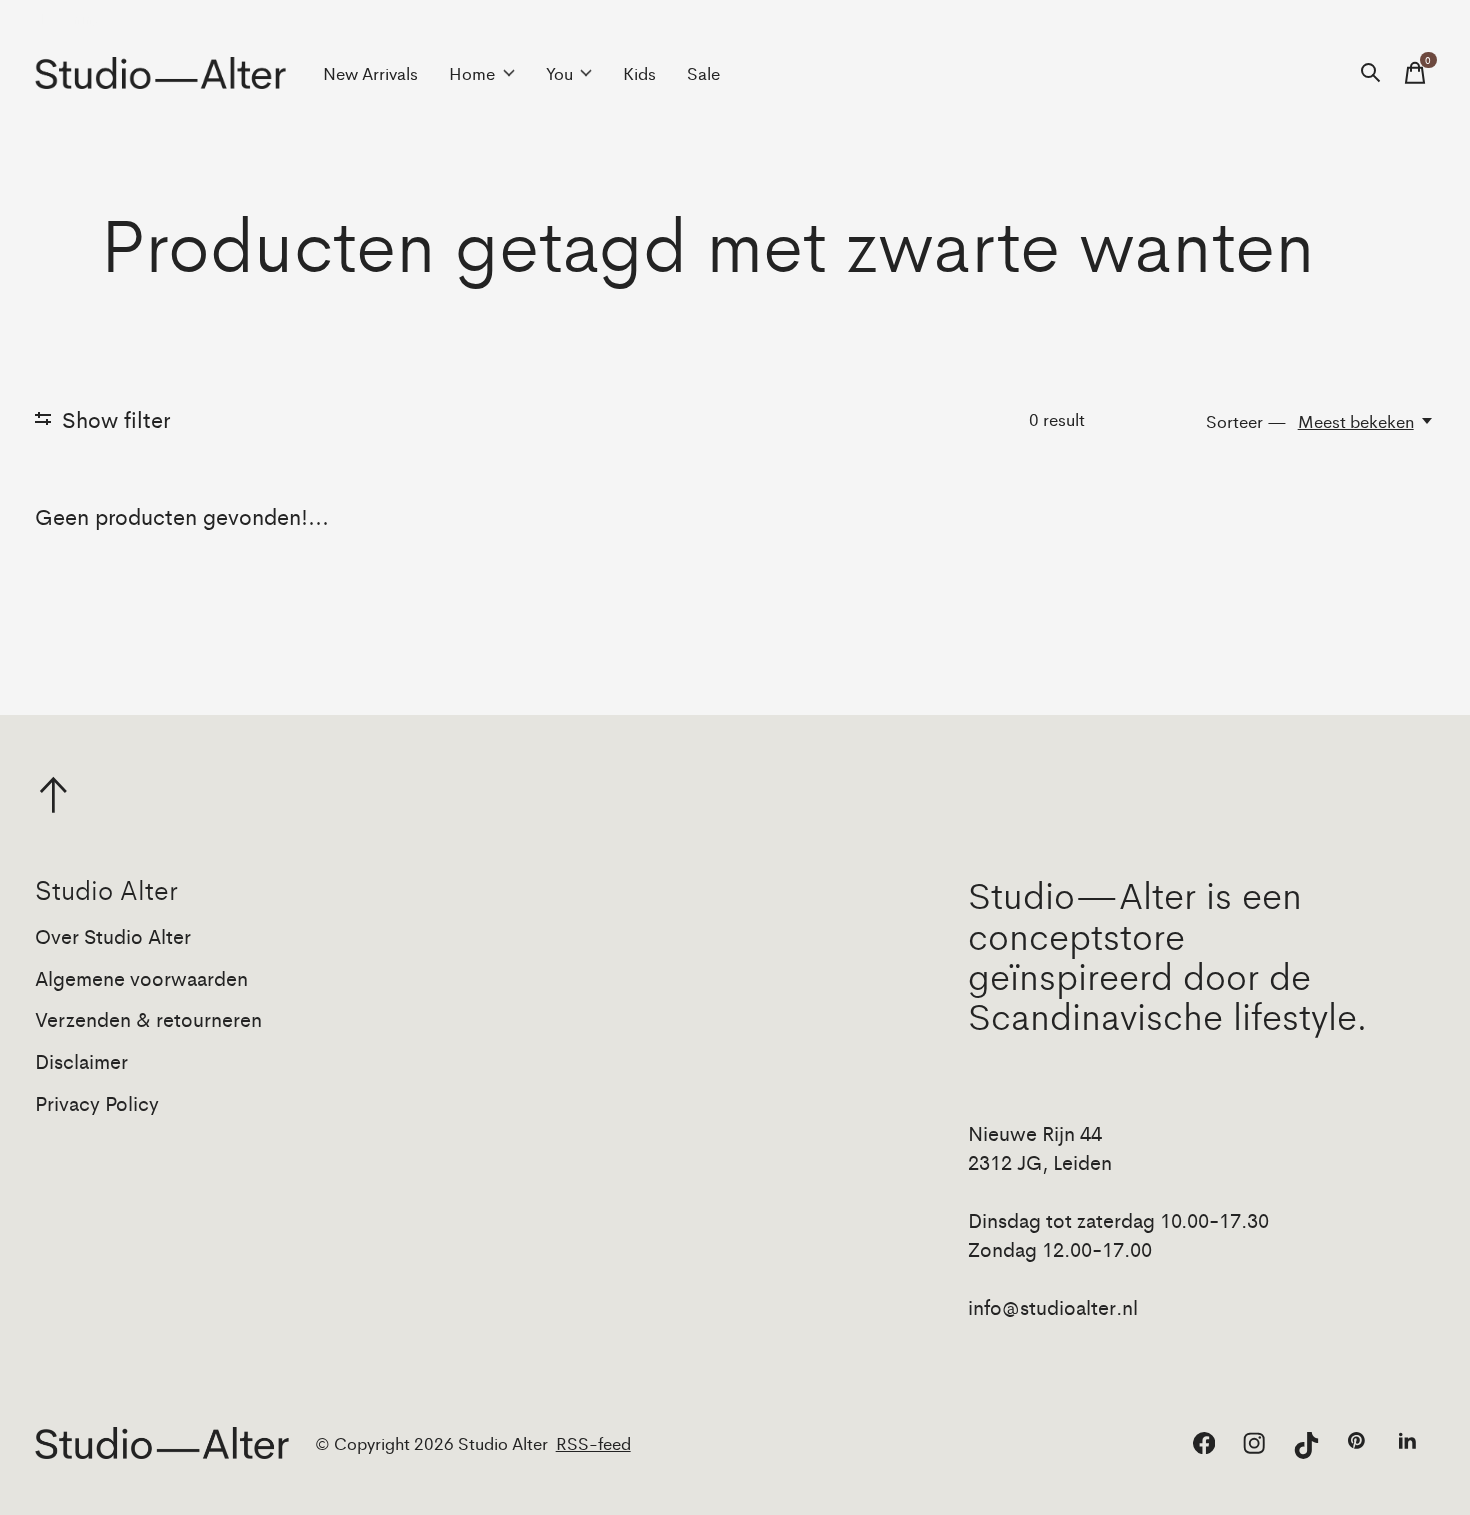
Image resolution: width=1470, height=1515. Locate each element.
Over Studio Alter (113, 935)
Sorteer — (1246, 421)
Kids (639, 73)
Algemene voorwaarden (141, 977)
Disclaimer (81, 1060)
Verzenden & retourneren (148, 1018)
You (559, 73)
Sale (703, 73)
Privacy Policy (97, 1102)
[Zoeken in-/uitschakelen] (1371, 73)
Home (472, 73)
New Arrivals (370, 73)
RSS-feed (593, 1443)
